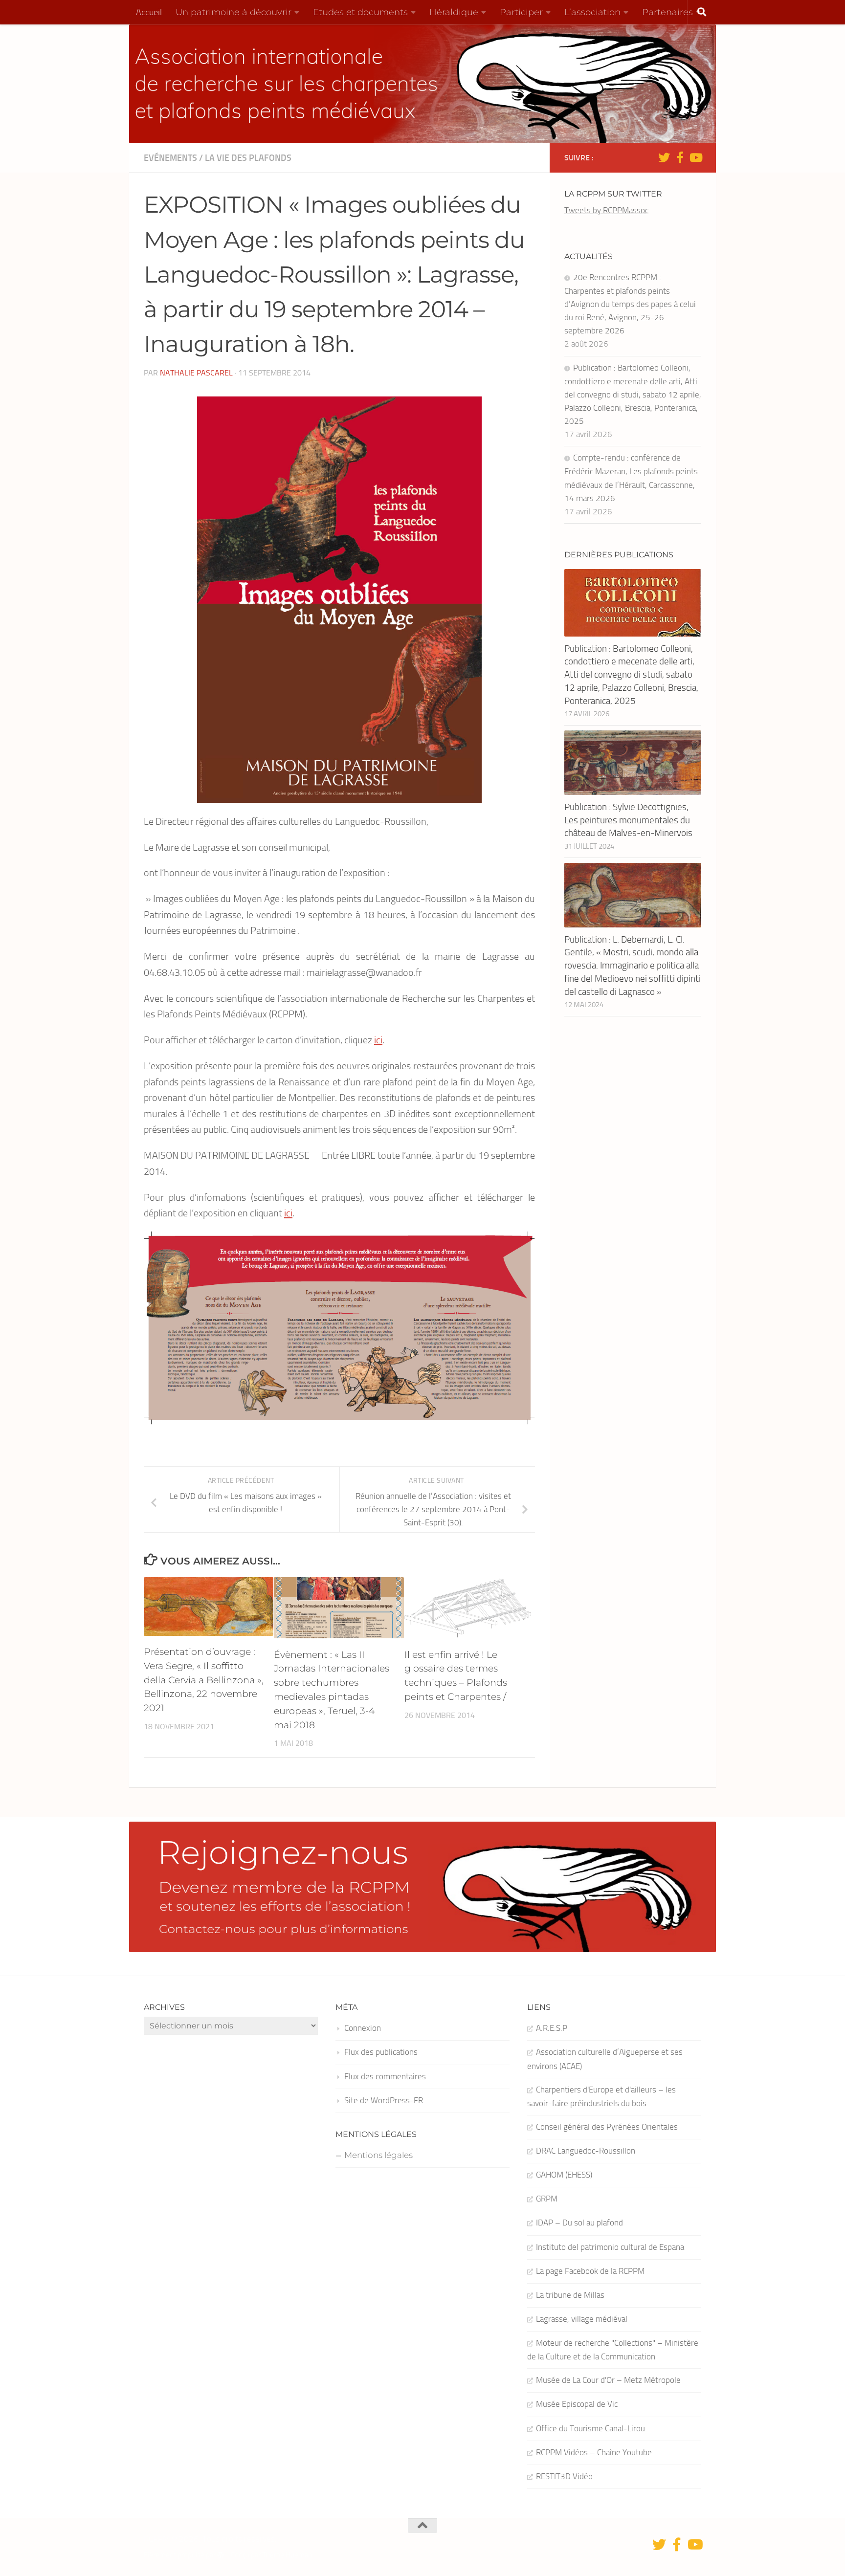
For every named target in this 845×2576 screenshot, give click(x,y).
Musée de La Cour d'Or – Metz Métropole (608, 2380)
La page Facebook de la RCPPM (590, 2271)
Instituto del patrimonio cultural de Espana (610, 2247)
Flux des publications (381, 2052)
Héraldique (454, 12)
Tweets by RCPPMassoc (606, 210)
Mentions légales (378, 2155)
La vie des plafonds (248, 158)
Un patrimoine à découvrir (233, 12)
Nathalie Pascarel (196, 373)
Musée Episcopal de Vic (577, 2404)
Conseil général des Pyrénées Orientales (607, 2127)
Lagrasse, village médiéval (582, 2319)
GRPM (547, 2199)
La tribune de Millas (570, 2295)
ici (378, 1040)
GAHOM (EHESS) (564, 2175)
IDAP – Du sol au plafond (579, 2223)
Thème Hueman (287, 2555)
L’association (592, 12)
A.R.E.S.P (552, 2028)
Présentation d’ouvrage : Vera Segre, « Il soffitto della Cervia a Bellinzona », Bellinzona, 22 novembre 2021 (204, 1680)
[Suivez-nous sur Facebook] (680, 157)
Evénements (170, 158)
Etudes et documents (360, 12)
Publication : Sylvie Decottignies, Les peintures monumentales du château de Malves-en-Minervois (628, 820)
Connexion (363, 2028)
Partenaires (667, 12)
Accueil (149, 12)
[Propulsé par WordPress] (221, 2555)
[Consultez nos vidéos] (695, 157)
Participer (521, 12)
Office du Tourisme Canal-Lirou (590, 2428)
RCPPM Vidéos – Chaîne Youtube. (595, 2452)
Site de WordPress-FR (384, 2100)
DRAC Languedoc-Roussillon (586, 2151)
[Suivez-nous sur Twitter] (664, 157)
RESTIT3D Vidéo (564, 2476)
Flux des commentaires (385, 2076)
